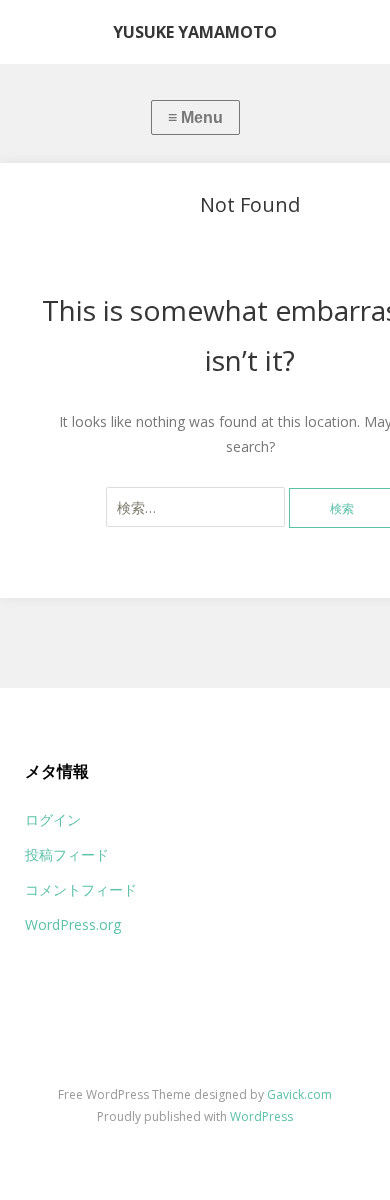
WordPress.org (73, 924)
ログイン (53, 819)
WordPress (261, 1116)
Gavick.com (299, 1094)
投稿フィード (67, 854)
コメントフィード (81, 889)
